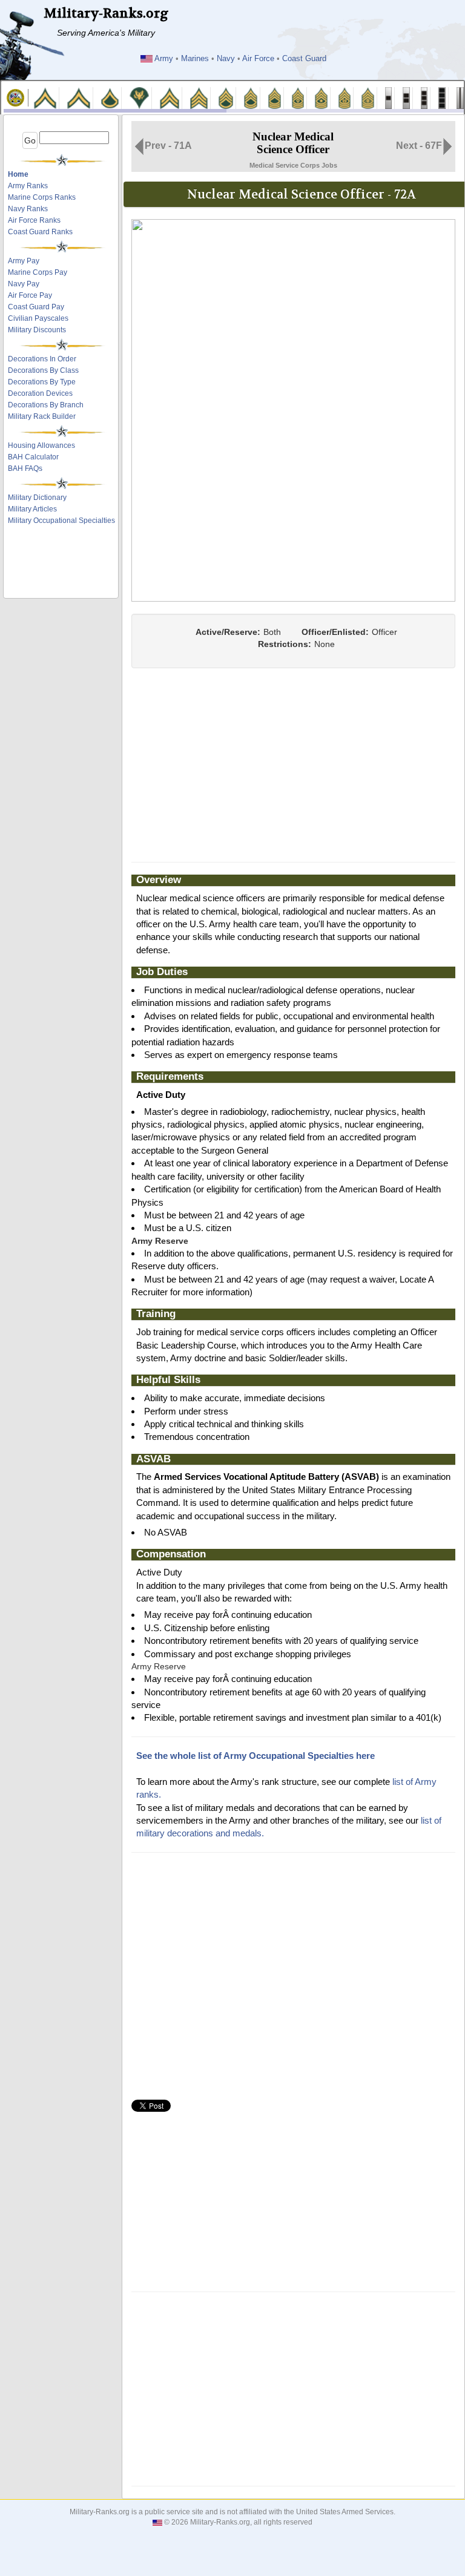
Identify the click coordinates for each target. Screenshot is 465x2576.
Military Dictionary (37, 498)
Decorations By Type (42, 382)
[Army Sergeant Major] (321, 97)
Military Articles (32, 509)
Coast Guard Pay (36, 307)
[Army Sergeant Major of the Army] (368, 97)
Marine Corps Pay (38, 272)
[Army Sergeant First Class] (251, 97)
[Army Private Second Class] (78, 97)
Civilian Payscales (38, 318)
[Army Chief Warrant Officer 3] (424, 97)
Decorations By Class (43, 370)
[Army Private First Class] (110, 97)
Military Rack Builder (42, 416)
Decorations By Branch (46, 405)
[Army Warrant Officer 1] (389, 97)
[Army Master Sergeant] (275, 97)
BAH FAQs (25, 468)
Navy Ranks (28, 209)
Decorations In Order (42, 359)
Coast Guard (304, 59)
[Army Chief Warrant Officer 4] (442, 97)
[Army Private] (45, 97)
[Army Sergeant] (199, 97)
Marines (195, 59)
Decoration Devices (40, 393)
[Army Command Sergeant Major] (345, 97)
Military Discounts (37, 330)
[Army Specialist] (139, 97)
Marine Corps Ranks (42, 197)
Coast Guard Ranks (40, 232)
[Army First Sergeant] (298, 97)
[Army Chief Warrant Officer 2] (406, 97)
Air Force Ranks (34, 220)
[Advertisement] (62, 565)
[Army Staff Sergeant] (226, 97)
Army (164, 59)
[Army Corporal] (170, 97)
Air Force (258, 59)
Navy (226, 59)
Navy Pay (24, 284)
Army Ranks (28, 186)
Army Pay (24, 261)
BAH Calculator (33, 457)
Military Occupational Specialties (61, 521)
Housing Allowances (41, 445)
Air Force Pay (30, 295)
